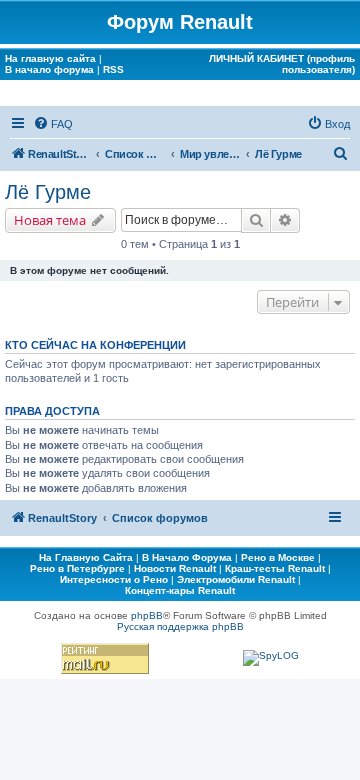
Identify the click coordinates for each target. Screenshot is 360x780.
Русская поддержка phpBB (180, 626)
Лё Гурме (48, 192)
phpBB (147, 615)
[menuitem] (53, 124)
